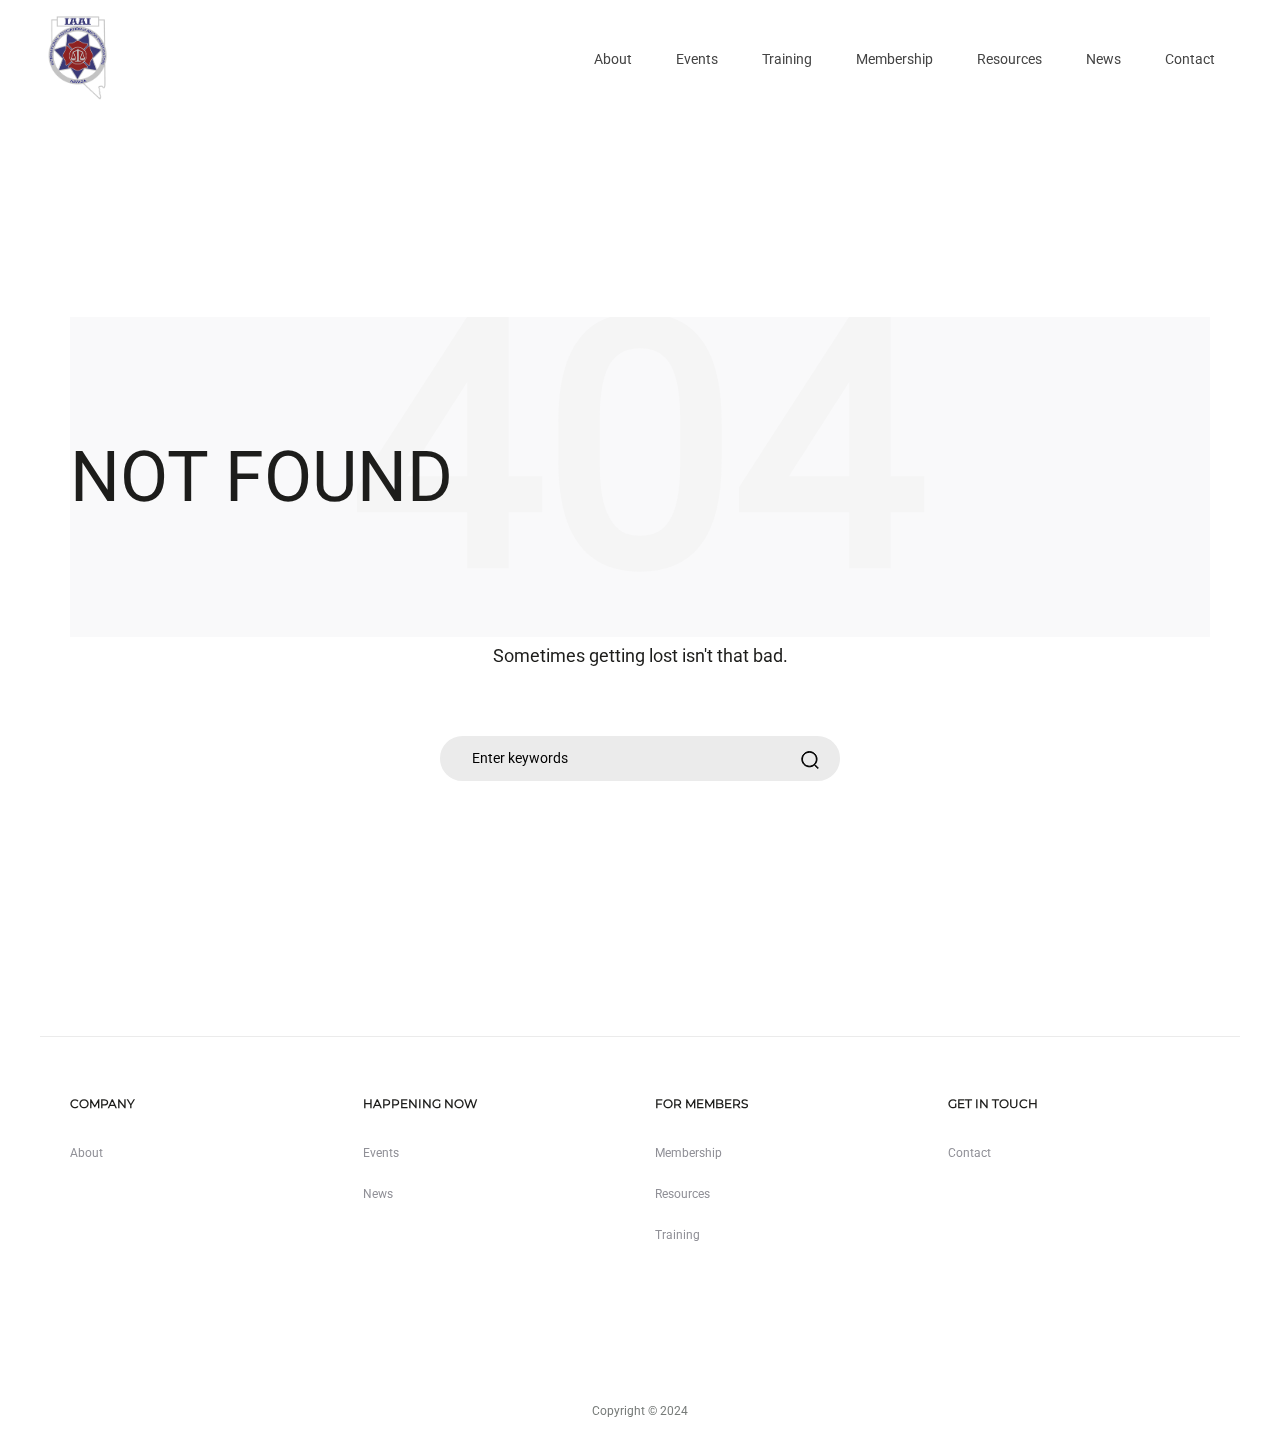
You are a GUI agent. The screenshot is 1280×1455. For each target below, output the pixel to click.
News (1103, 59)
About (613, 59)
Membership (894, 59)
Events (697, 59)
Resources (1009, 59)
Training (787, 59)
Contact (1190, 59)
